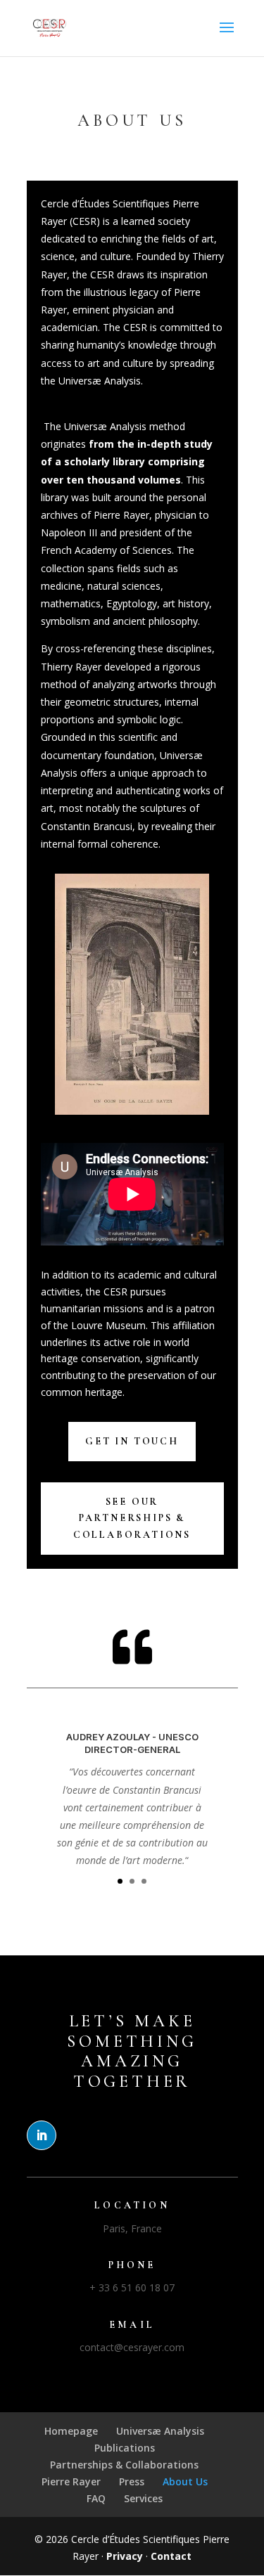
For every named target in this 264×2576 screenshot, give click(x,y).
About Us (185, 2481)
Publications (125, 2448)
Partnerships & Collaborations (124, 2465)
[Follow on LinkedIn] (42, 2135)
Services (143, 2498)
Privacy (125, 2556)
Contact (171, 2556)
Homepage (71, 2431)
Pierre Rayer (71, 2481)
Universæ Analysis (160, 2431)
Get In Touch (132, 1441)
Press (132, 2481)
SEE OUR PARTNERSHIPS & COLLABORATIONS (132, 1519)
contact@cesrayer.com (132, 2347)
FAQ (96, 2498)
